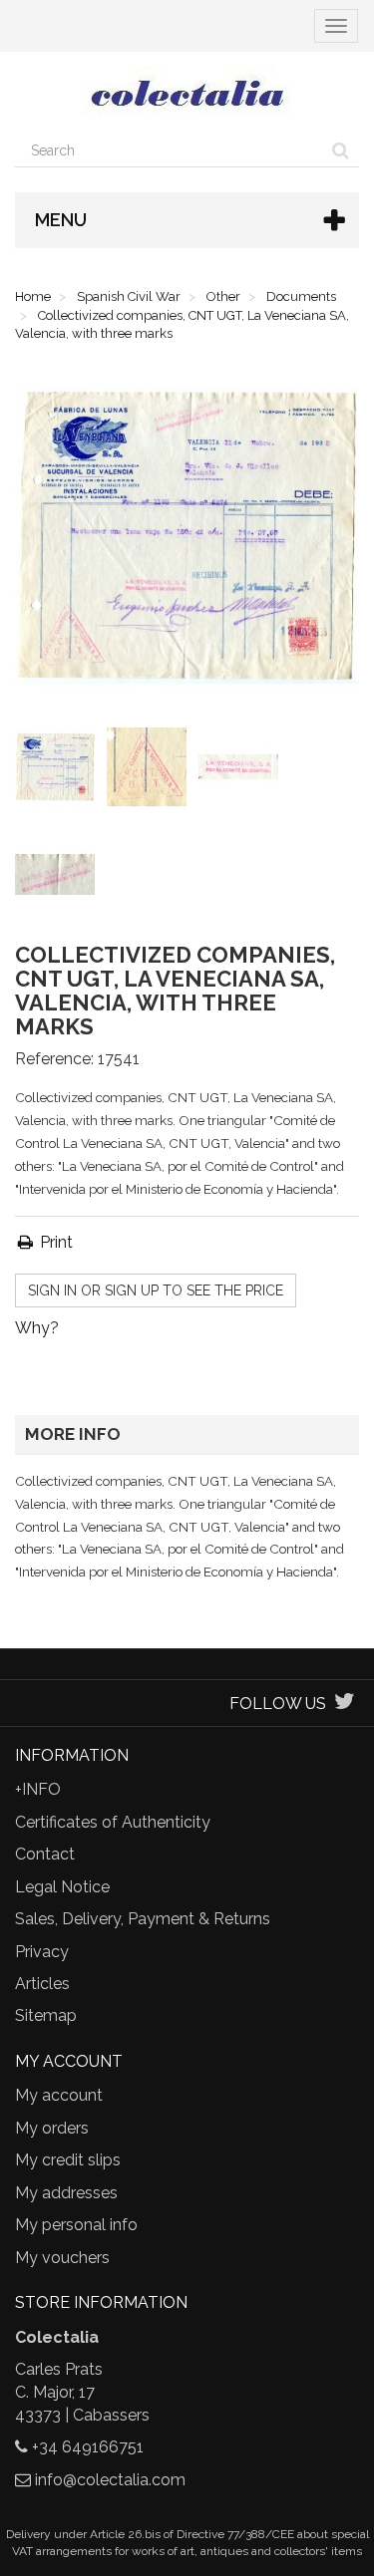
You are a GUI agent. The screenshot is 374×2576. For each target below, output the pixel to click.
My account (59, 2095)
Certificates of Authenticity (113, 1822)
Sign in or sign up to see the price (156, 1290)
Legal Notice (62, 1887)
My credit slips (68, 2160)
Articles (42, 1984)
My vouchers (62, 2258)
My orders (52, 2128)
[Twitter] (345, 1704)
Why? (37, 1328)
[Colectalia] (187, 93)
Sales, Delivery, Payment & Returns (143, 1919)
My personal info (76, 2225)
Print (54, 1242)
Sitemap (46, 2015)
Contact (45, 1854)
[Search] (341, 150)
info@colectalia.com (110, 2480)
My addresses (66, 2193)
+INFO (38, 1789)
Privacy (42, 1952)
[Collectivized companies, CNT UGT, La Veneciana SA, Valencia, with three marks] (59, 771)
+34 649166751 (88, 2447)
